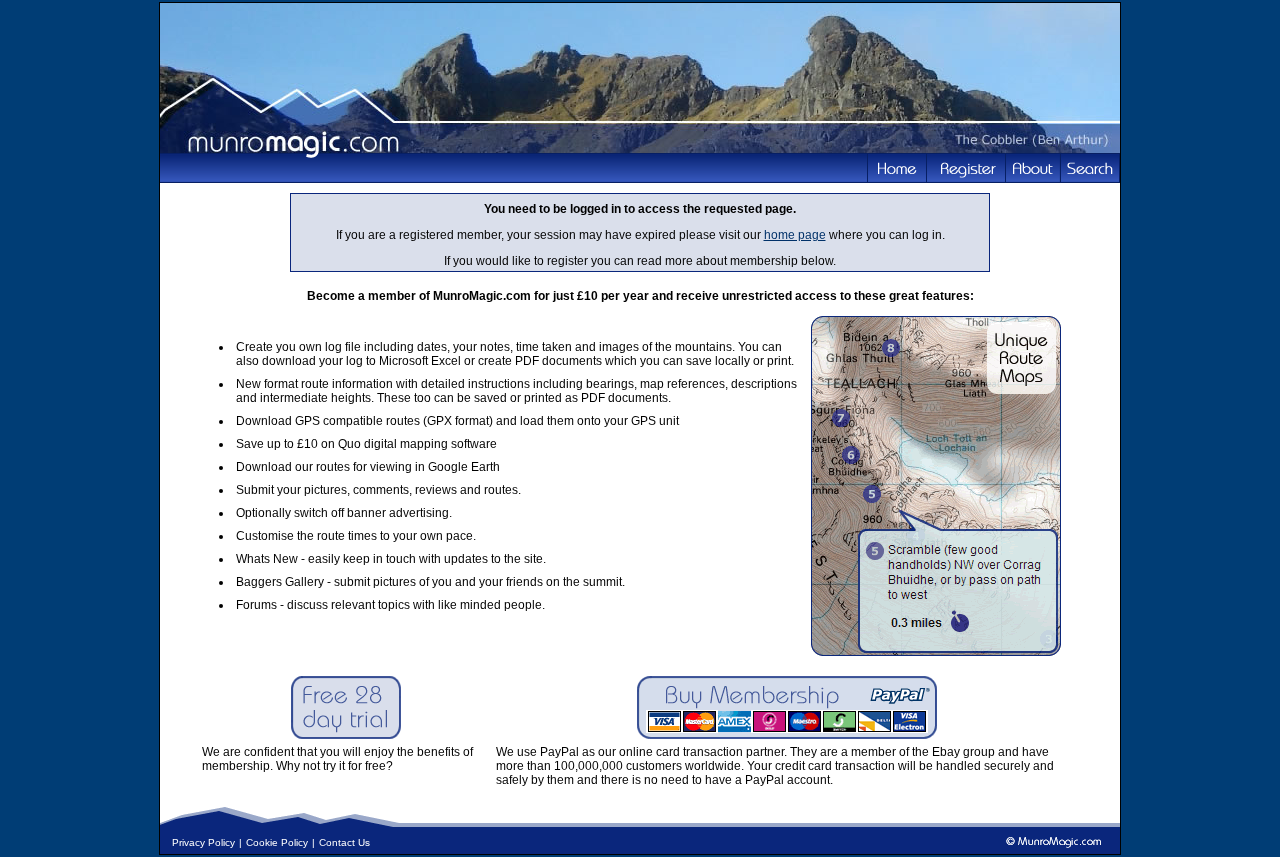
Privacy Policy (203, 842)
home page (795, 235)
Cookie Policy (277, 842)
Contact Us (344, 842)
